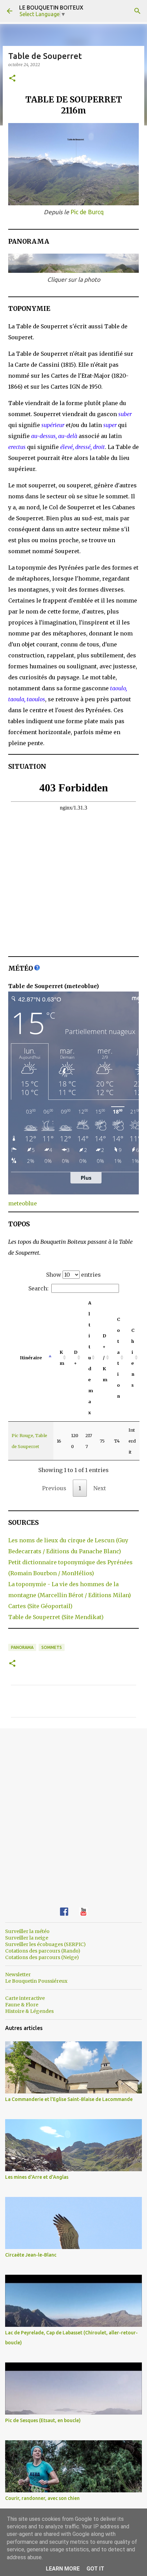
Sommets (52, 1647)
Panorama (22, 1647)
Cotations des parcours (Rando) (43, 1951)
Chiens (133, 1358)
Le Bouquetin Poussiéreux (36, 1981)
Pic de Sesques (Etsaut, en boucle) (43, 2420)
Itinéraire (31, 1358)
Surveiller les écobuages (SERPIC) (45, 1944)
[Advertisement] (73, 1812)
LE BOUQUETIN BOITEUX (51, 8)
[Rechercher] (137, 11)
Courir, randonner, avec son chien (42, 2498)
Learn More (63, 2569)
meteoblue (23, 1203)
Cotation (118, 1358)
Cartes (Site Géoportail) (40, 1606)
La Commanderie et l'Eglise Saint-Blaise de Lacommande (69, 2099)
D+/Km (105, 1358)
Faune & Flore (22, 2005)
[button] (12, 79)
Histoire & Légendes (29, 2011)
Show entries (73, 1275)
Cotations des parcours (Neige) (42, 1957)
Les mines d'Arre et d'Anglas (37, 2177)
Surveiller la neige (27, 1938)
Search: (38, 1288)
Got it (95, 2569)
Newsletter (18, 1974)
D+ (75, 1358)
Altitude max (91, 1358)
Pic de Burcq (87, 212)
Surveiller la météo (27, 1931)
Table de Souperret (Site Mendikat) (56, 1617)
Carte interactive (25, 1998)
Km (62, 1358)
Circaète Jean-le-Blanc (31, 2255)
